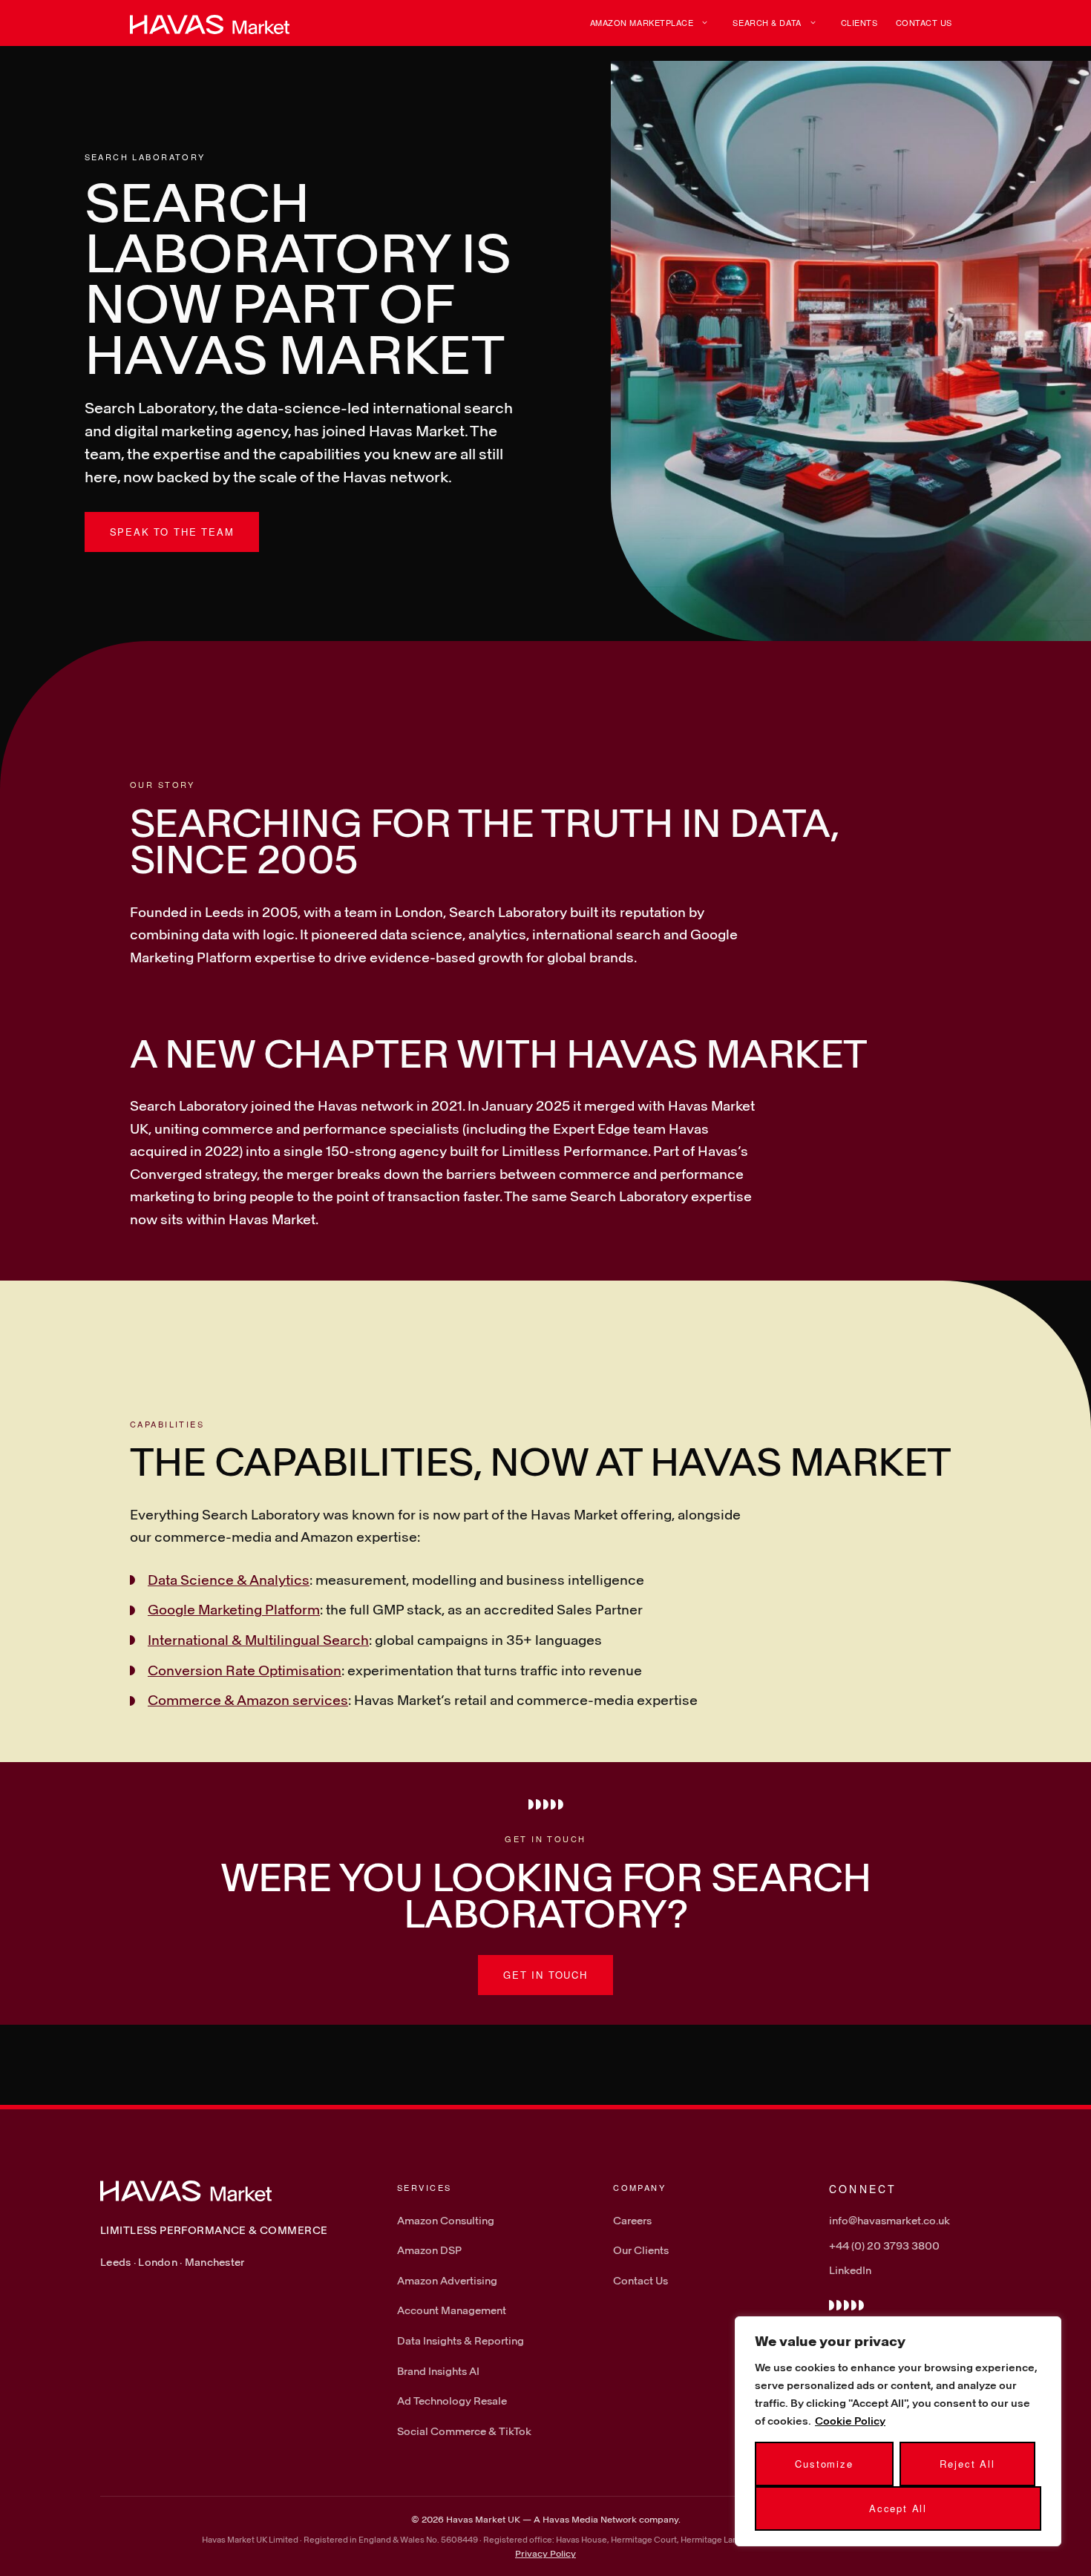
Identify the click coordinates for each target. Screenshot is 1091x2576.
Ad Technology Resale (452, 2401)
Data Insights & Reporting (461, 2340)
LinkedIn (850, 2270)
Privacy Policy (545, 2553)
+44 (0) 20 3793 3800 (884, 2245)
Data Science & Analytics (229, 1580)
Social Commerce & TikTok (464, 2431)
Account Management (452, 2310)
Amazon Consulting (446, 2220)
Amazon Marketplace (642, 22)
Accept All (898, 2508)
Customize (824, 2464)
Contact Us (924, 22)
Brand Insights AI (438, 2371)
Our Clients (641, 2250)
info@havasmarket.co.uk (889, 2220)
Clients (859, 22)
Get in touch (545, 1975)
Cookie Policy (850, 2421)
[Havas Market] (210, 23)
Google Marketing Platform (234, 1609)
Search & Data (767, 22)
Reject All (967, 2464)
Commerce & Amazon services (248, 1700)
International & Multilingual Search (258, 1640)
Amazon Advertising (447, 2280)
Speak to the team (172, 532)
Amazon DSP (429, 2250)
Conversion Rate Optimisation (245, 1670)
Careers (632, 2220)
